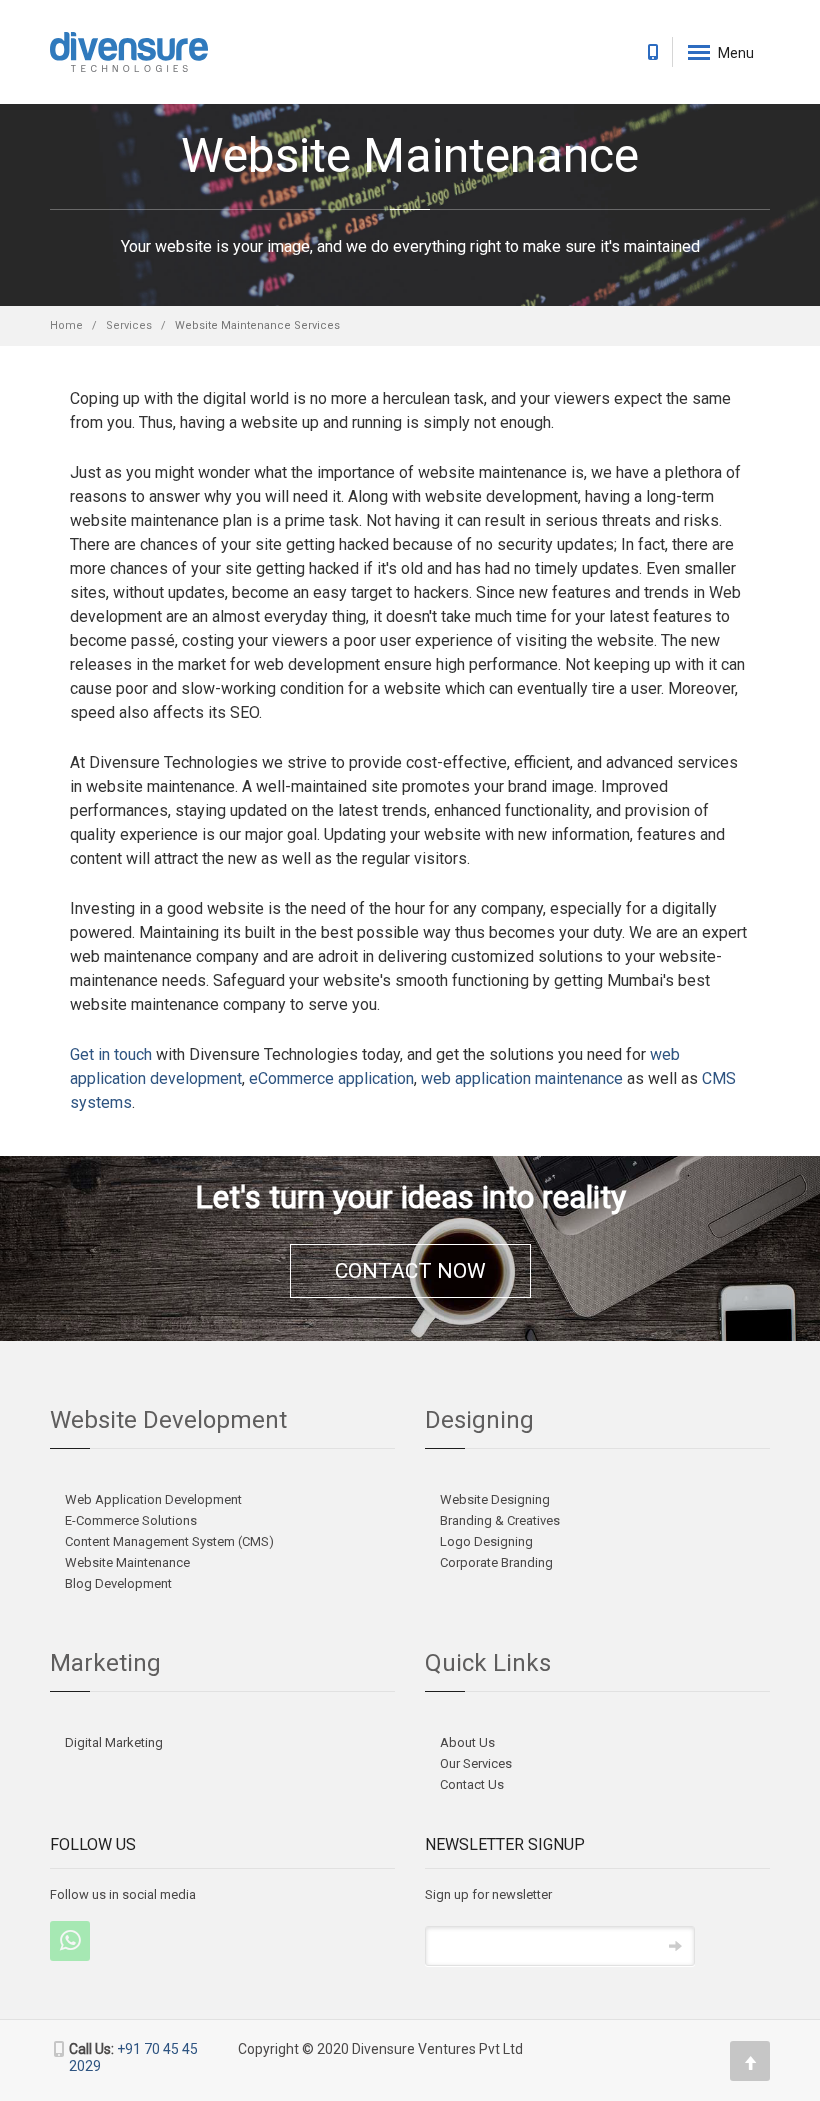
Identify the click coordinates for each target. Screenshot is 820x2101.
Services (129, 325)
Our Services (476, 1763)
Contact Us (472, 1784)
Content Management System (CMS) (169, 1541)
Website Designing (495, 1499)
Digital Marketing (114, 1742)
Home (66, 325)
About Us (467, 1742)
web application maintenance (522, 1078)
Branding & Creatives (500, 1520)
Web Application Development (153, 1499)
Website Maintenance (127, 1562)
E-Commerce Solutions (131, 1520)
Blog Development (118, 1583)
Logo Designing (486, 1541)
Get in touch (111, 1054)
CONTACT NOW (410, 1271)
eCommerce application (331, 1078)
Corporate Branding (496, 1562)
